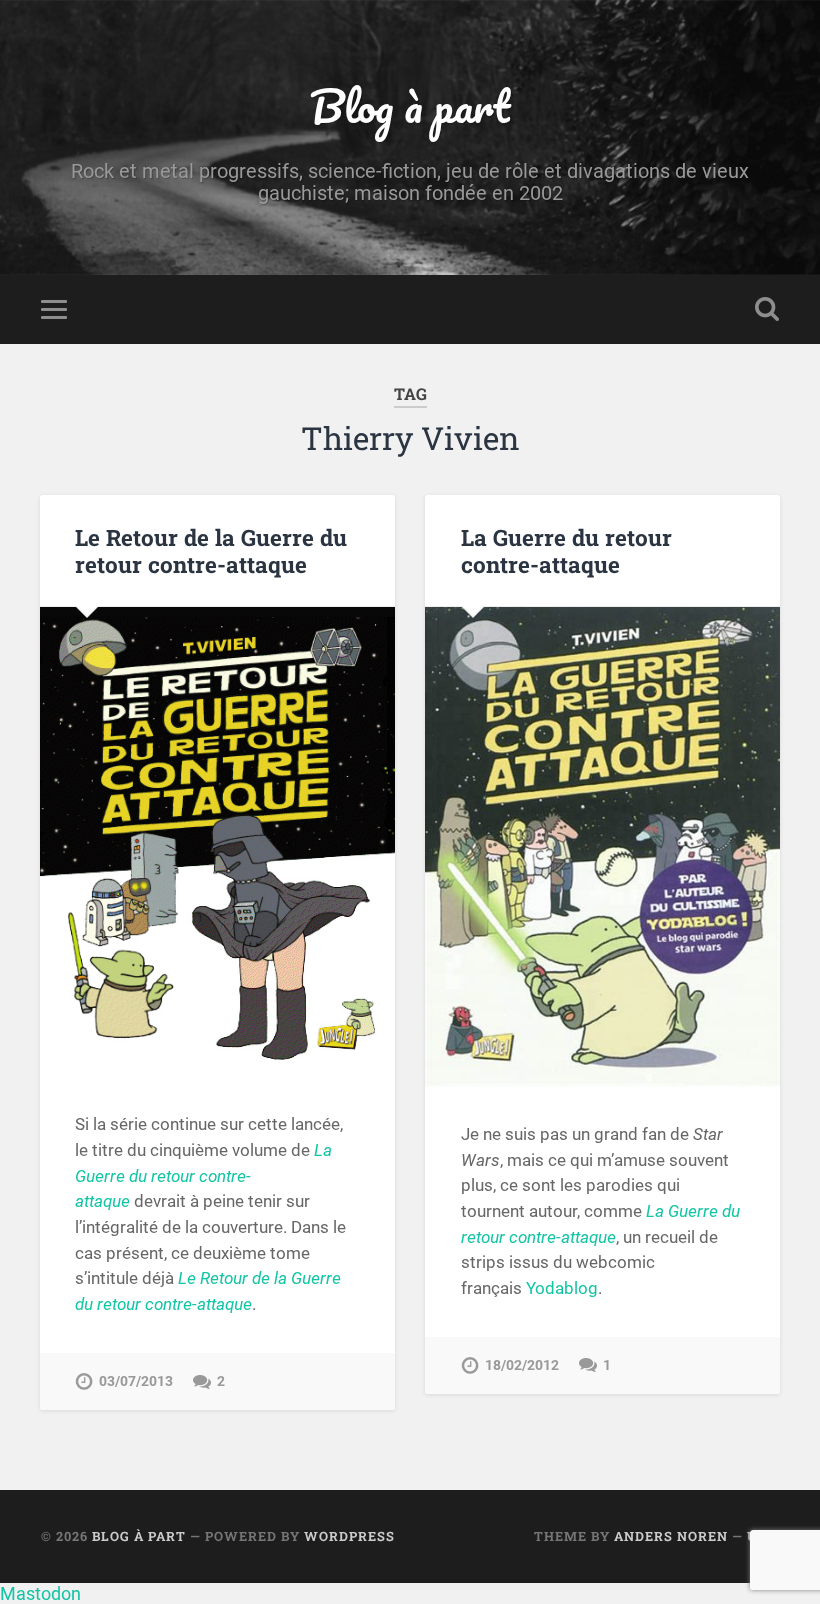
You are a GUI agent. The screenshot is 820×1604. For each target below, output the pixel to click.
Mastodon (40, 1593)
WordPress (349, 1536)
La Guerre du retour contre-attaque (566, 550)
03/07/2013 (136, 1381)
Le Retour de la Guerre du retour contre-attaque (211, 550)
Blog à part (410, 105)
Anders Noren (671, 1536)
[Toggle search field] (767, 309)
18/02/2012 (522, 1365)
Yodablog (562, 1288)
